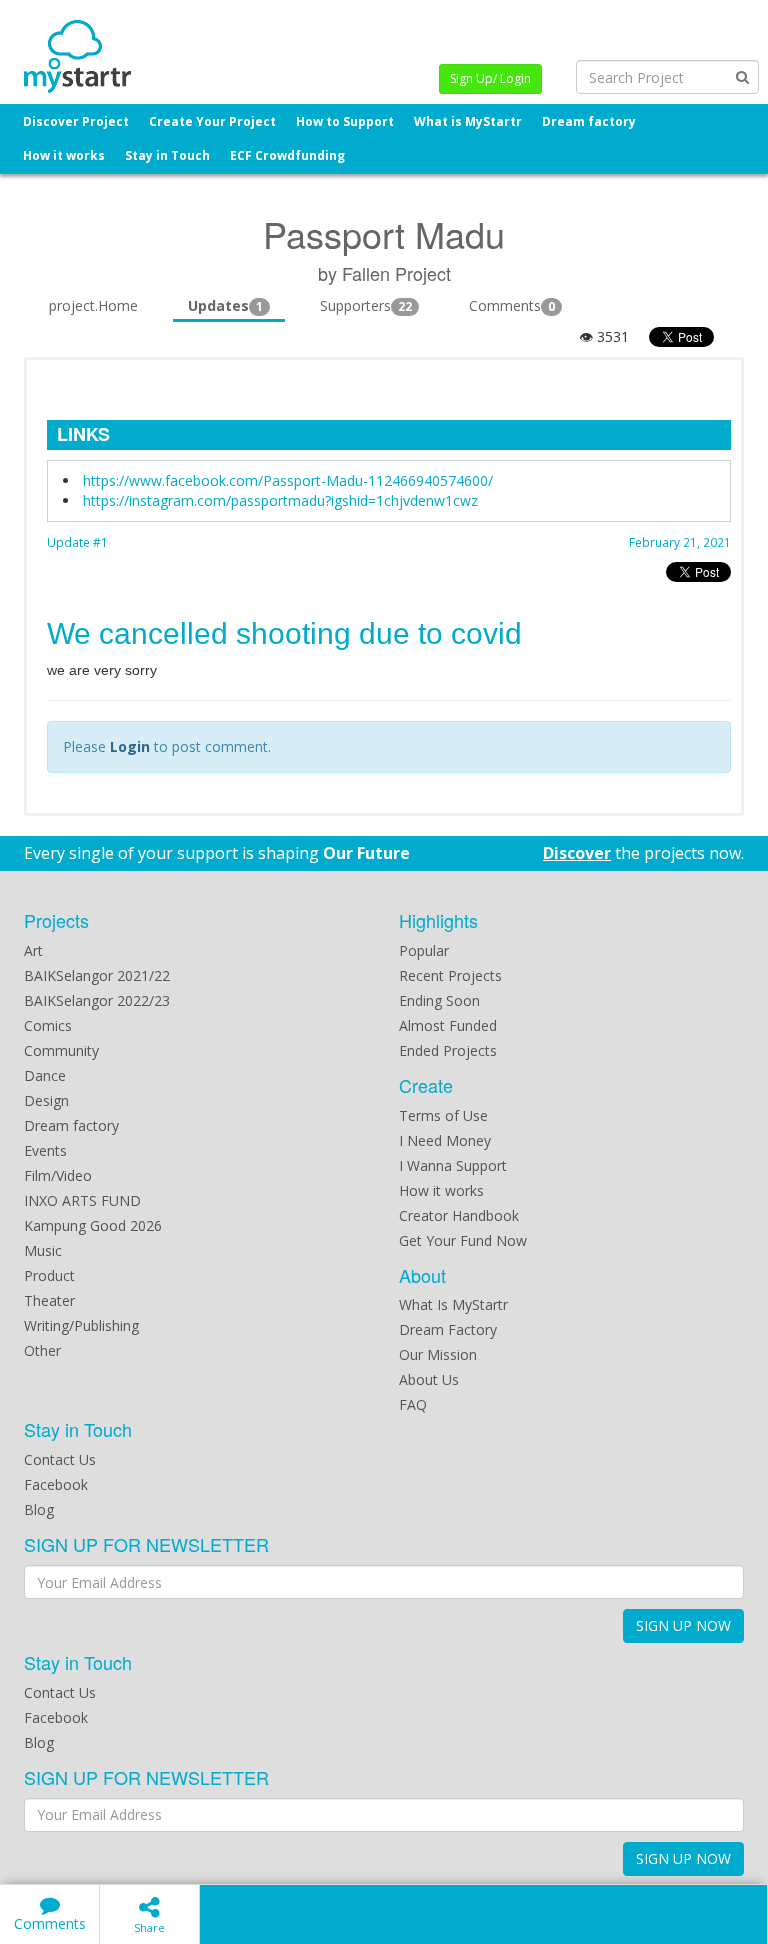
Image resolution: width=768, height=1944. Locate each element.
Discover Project (76, 121)
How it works (64, 155)
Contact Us (60, 1459)
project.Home (93, 305)
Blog (39, 1509)
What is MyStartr (468, 121)
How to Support (345, 121)
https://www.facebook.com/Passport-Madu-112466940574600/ (288, 480)
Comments (512, 305)
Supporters (366, 305)
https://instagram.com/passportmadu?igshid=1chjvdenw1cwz (280, 500)
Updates (225, 305)
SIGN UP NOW (683, 1625)
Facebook (56, 1484)
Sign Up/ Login (490, 78)
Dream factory (589, 121)
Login (130, 746)
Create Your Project (212, 121)
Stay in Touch (167, 155)
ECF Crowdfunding (287, 155)
